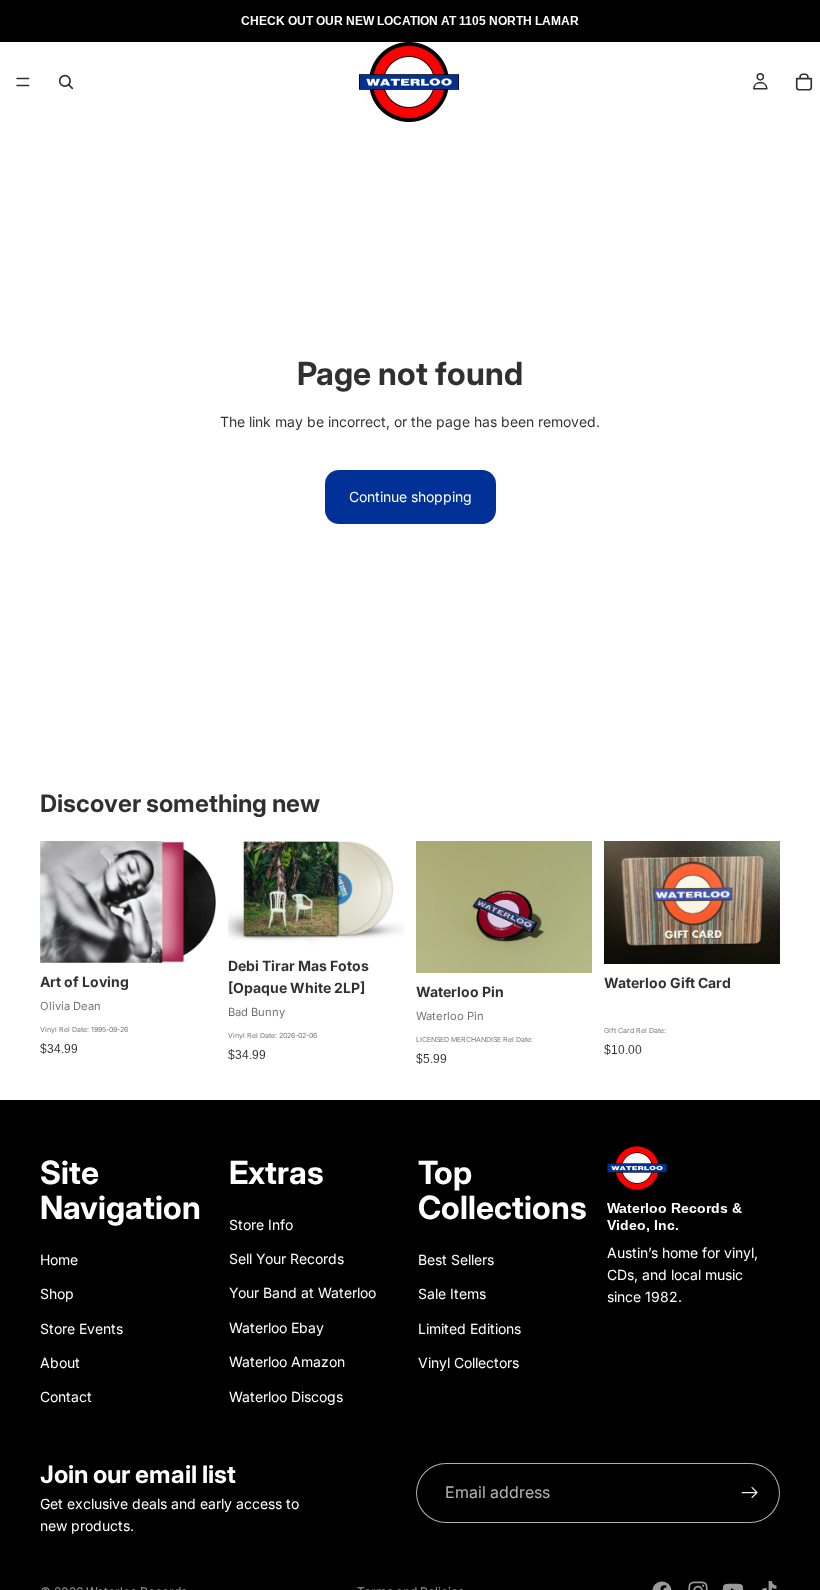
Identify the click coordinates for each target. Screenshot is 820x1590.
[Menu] (23, 82)
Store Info (261, 1224)
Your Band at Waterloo (302, 1292)
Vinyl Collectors (468, 1362)
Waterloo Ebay (276, 1327)
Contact (66, 1396)
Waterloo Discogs (286, 1396)
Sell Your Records (286, 1258)
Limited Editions (469, 1328)
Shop (57, 1293)
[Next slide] (570, 907)
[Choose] (373, 916)
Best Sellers (456, 1259)
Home (59, 1259)
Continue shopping (410, 496)
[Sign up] (750, 1493)
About (60, 1362)
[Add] (185, 932)
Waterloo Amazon (287, 1361)
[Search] (66, 82)
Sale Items (452, 1293)
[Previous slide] (438, 907)
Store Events (81, 1328)
